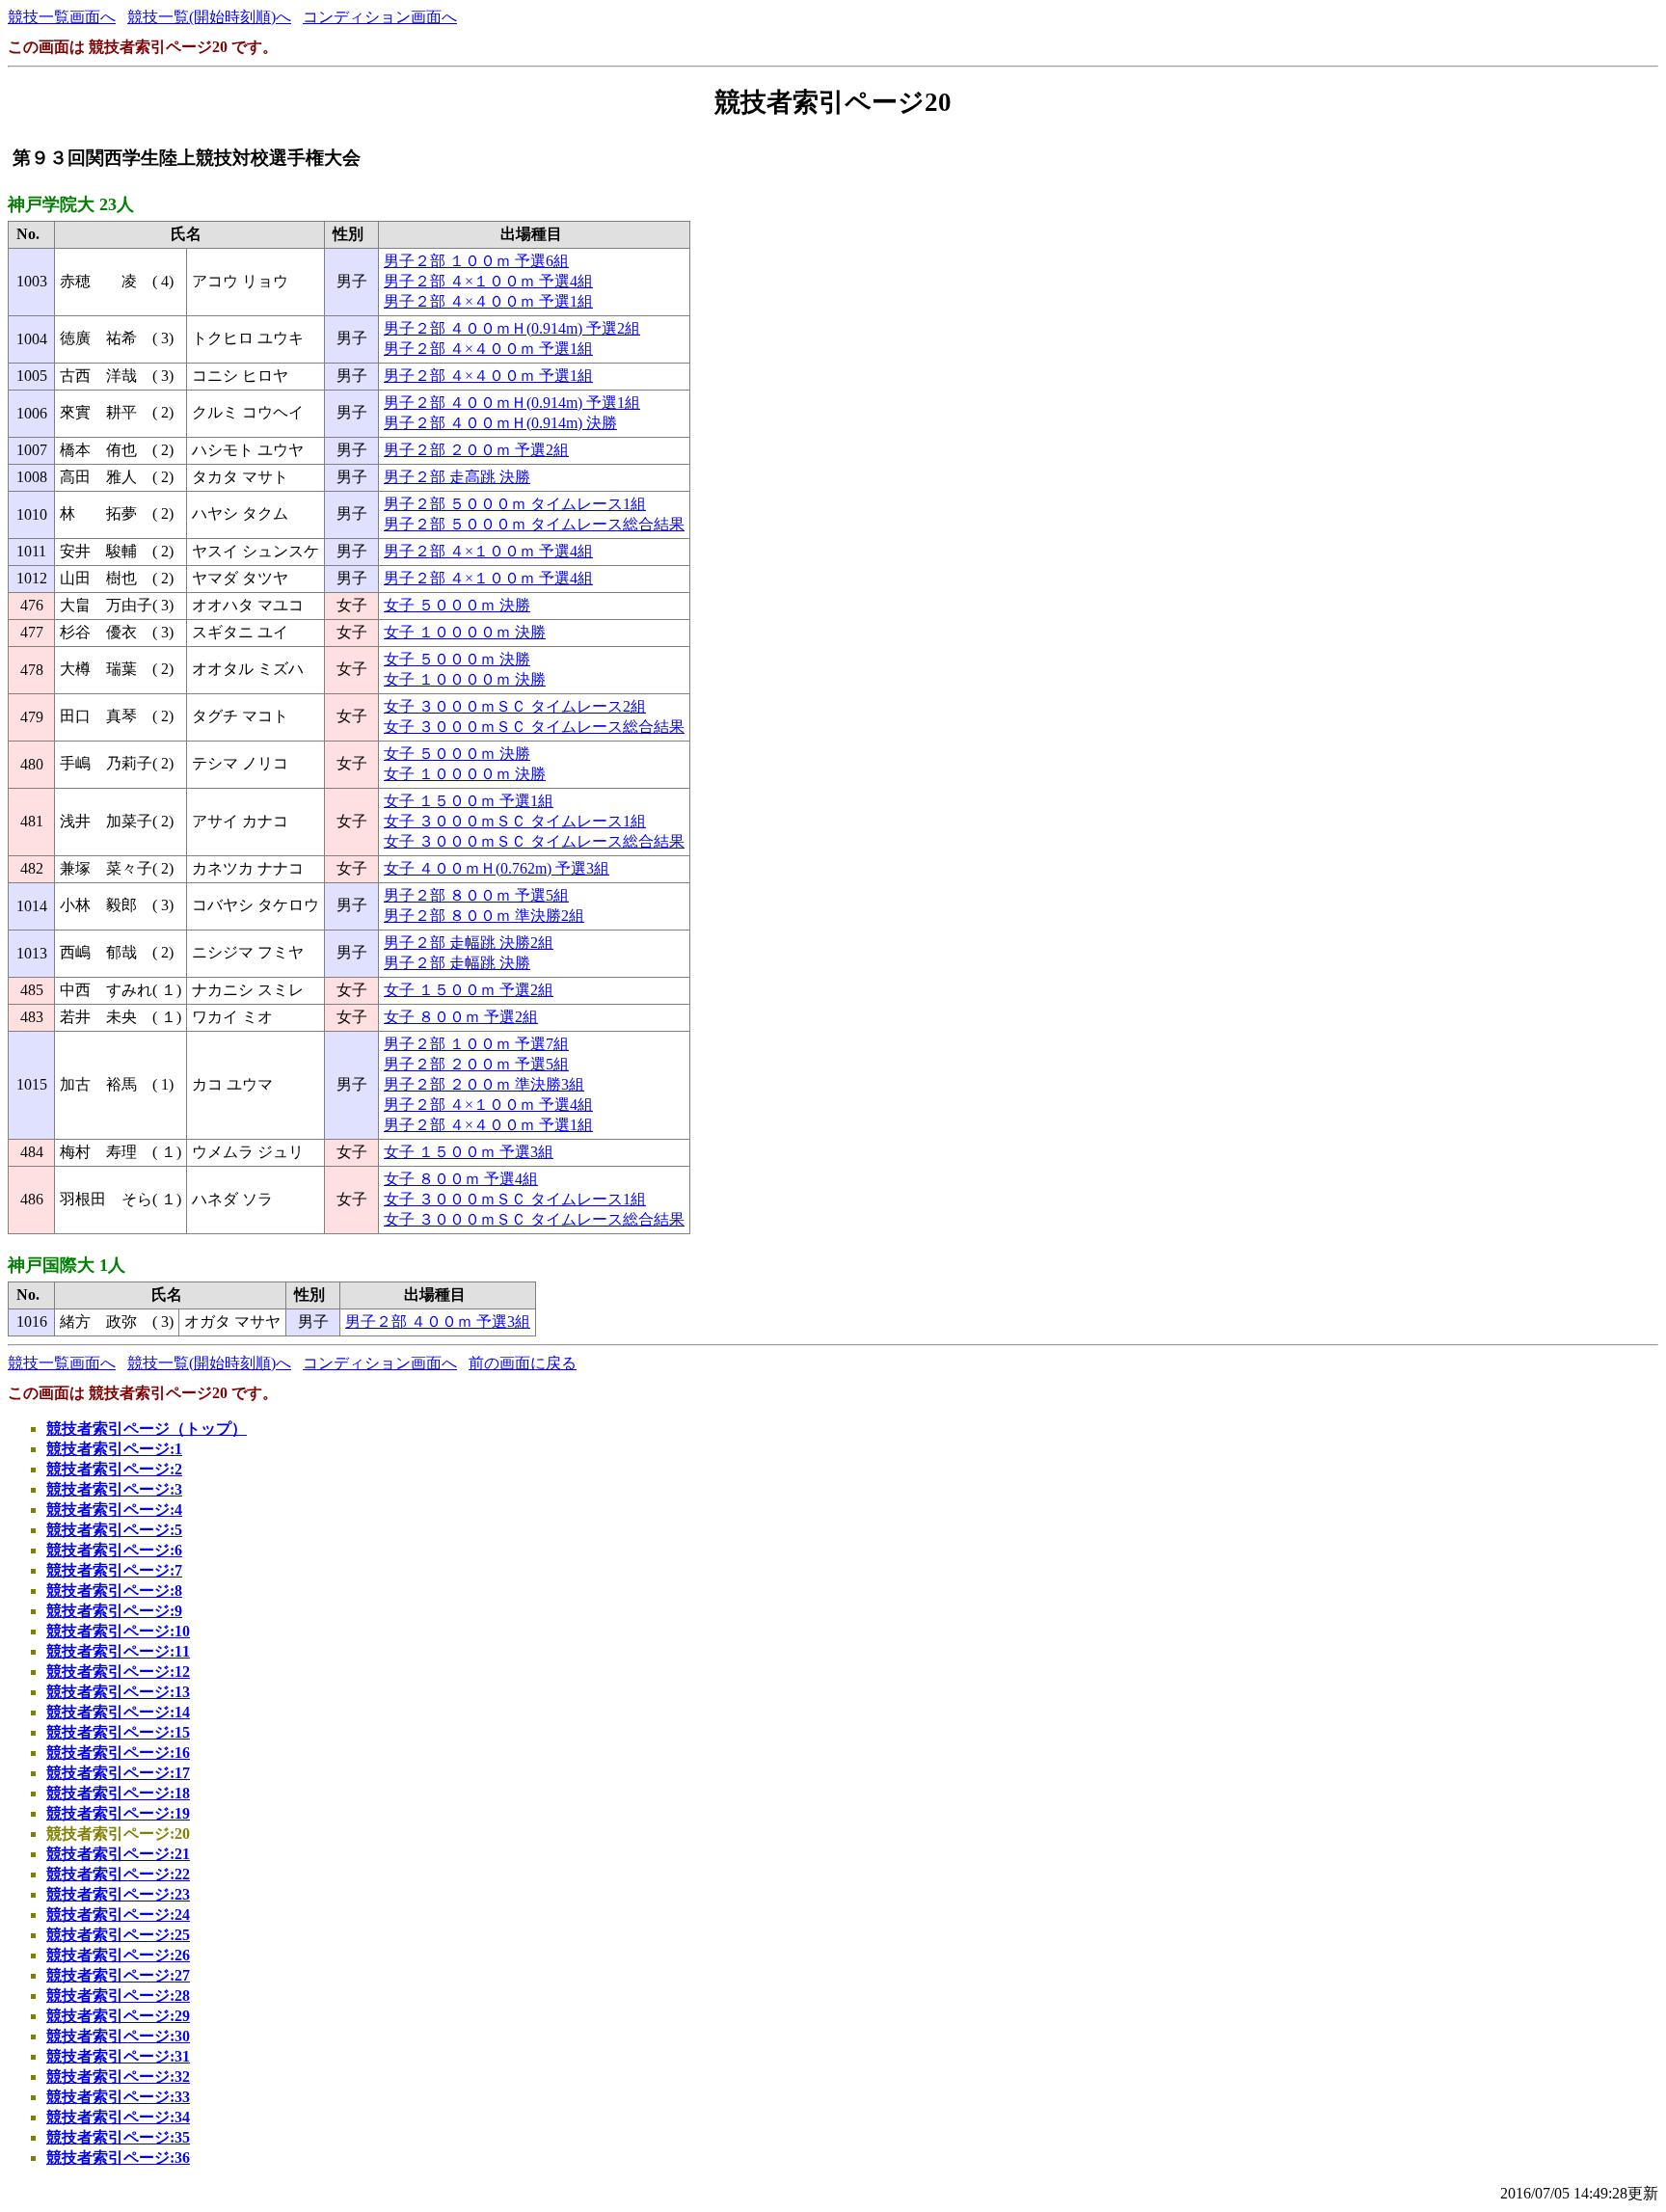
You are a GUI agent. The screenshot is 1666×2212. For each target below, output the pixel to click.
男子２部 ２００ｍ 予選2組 (476, 450)
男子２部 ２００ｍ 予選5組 (476, 1064)
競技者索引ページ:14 (118, 1712)
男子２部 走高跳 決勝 (457, 477)
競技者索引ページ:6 (114, 1550)
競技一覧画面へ (62, 17)
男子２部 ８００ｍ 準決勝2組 (484, 916)
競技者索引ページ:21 (118, 1854)
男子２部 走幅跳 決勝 (457, 963)
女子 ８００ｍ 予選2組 (461, 1017)
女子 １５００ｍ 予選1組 (469, 801)
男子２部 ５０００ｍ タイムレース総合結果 (534, 524)
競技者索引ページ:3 (114, 1489)
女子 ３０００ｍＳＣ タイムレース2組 (515, 706)
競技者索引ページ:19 (118, 1813)
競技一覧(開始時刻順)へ (209, 17)
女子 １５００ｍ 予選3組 (469, 1152)
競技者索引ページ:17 (118, 1773)
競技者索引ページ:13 (118, 1692)
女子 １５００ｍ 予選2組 (469, 990)
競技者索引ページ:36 (118, 2158)
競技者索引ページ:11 (118, 1651)
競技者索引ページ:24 (118, 1915)
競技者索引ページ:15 (118, 1732)
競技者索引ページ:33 (118, 2097)
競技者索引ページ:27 (118, 1975)
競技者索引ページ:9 (114, 1611)
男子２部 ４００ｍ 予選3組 (438, 1322)
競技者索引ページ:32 (118, 2077)
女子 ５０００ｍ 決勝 (457, 605)
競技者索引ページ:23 (118, 1894)
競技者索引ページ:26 (118, 1955)
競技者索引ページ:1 (114, 1449)
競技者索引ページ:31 (118, 2056)
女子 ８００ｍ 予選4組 (461, 1179)
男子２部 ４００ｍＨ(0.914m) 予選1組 (512, 403)
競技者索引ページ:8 (114, 1591)
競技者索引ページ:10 (118, 1631)
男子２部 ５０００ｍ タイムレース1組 (515, 504)
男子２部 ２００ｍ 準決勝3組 (484, 1084)
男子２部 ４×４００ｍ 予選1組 (488, 301)
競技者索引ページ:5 (114, 1530)
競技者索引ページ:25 (118, 1935)
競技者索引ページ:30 (118, 2036)
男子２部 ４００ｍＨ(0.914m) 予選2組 (512, 328)
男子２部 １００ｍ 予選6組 (476, 261)
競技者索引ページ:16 (118, 1753)
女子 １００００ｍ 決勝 (465, 632)
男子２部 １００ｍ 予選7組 (476, 1044)
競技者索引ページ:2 (114, 1469)
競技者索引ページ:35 (118, 2137)
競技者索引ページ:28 (118, 1996)
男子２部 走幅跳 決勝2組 (469, 943)
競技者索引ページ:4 (114, 1510)
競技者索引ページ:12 (118, 1672)
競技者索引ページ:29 (118, 2016)
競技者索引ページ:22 (118, 1874)
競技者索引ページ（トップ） (147, 1429)
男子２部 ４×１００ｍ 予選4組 (488, 281)
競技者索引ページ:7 (114, 1570)
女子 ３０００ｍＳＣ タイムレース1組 (515, 821)
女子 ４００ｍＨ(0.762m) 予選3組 (497, 868)
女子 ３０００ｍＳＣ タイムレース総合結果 (534, 727)
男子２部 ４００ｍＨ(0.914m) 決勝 (500, 423)
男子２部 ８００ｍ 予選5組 (476, 895)
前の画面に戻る (523, 1363)
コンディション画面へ (380, 17)
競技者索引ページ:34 (118, 2117)
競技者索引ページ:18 (118, 1793)
